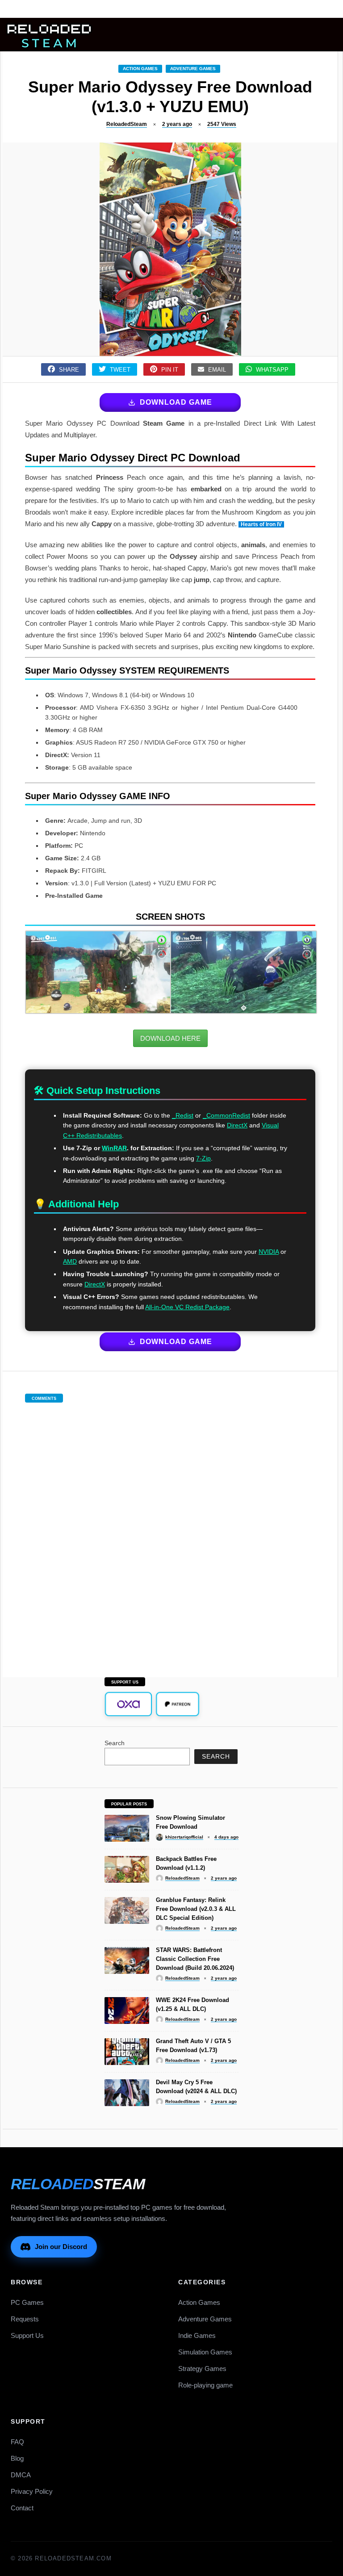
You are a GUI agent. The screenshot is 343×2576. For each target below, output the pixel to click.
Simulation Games (205, 2352)
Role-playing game (205, 2385)
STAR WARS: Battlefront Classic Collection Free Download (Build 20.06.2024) (195, 1959)
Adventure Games (193, 69)
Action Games (140, 69)
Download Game (176, 402)
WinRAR (114, 1148)
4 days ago (226, 1837)
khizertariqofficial (184, 1837)
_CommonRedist (226, 1115)
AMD (70, 1261)
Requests (25, 2319)
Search (115, 1743)
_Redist (183, 1115)
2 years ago (177, 124)
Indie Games (197, 2335)
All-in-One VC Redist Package (187, 1307)
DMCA (21, 2475)
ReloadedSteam (127, 124)
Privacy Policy (32, 2491)
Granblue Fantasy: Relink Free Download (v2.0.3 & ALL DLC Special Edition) (196, 1909)
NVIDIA (269, 1252)
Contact (22, 2508)
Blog (17, 2458)
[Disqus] (170, 1531)
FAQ (17, 2442)
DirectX (237, 1125)
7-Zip (203, 1158)
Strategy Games (202, 2369)
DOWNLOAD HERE (170, 1038)
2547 (222, 124)
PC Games (27, 2302)
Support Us (27, 2335)
